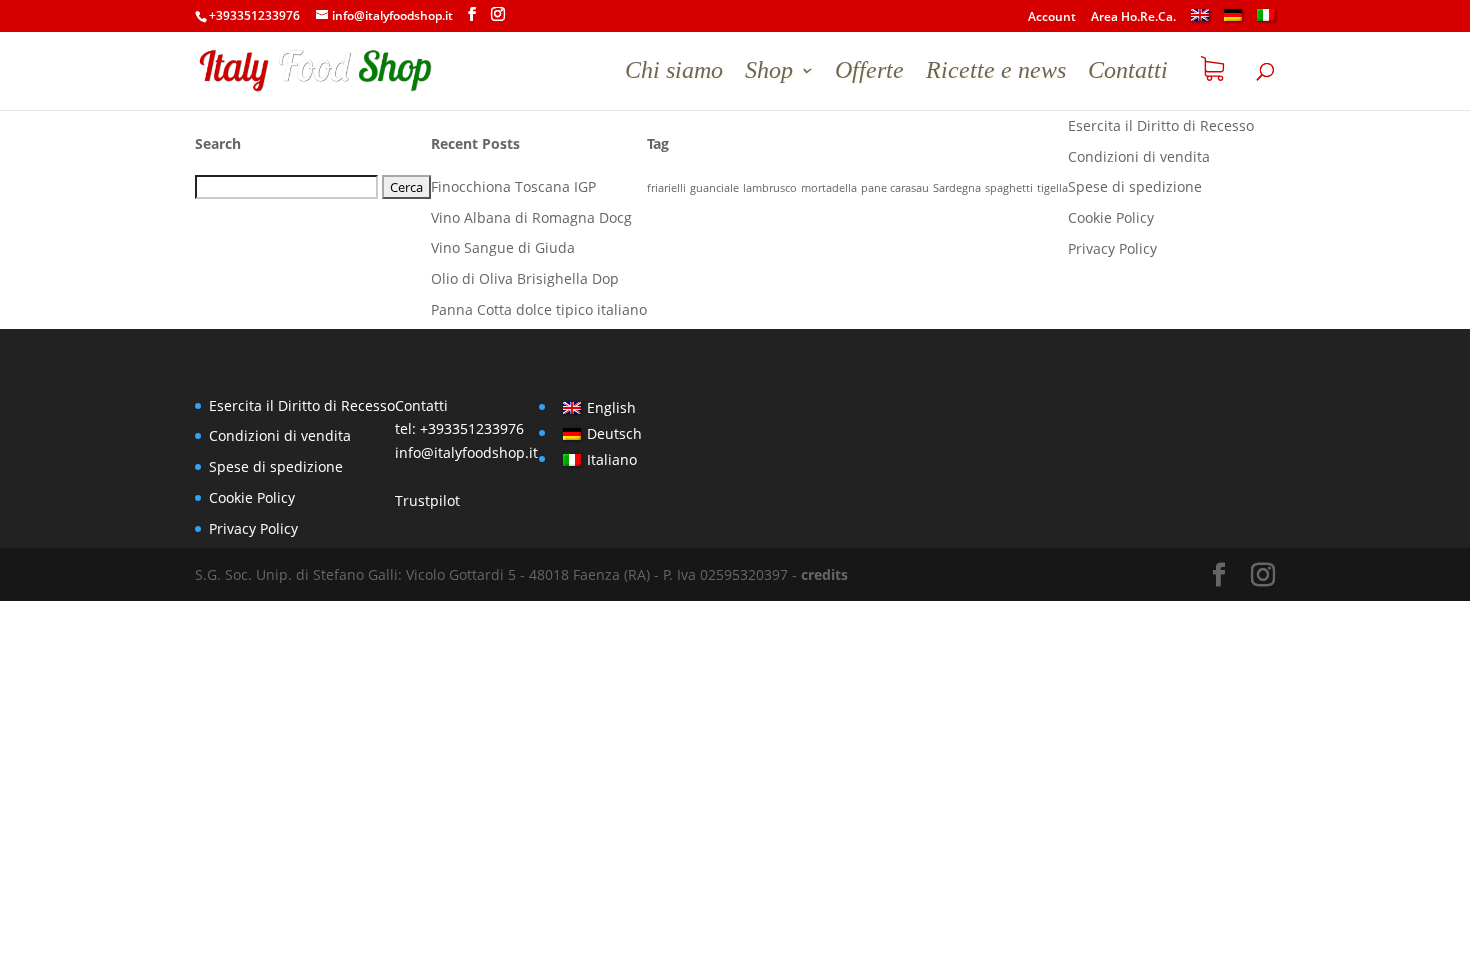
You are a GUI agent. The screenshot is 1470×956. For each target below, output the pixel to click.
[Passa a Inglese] (1200, 20)
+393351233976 (472, 428)
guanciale (714, 188)
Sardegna (957, 188)
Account (1052, 18)
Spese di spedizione (1135, 186)
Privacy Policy (1112, 248)
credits (824, 574)
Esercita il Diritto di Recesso (1161, 125)
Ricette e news (996, 73)
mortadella (829, 188)
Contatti (1128, 73)
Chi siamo (674, 73)
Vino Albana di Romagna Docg (531, 217)
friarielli (666, 188)
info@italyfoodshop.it (466, 452)
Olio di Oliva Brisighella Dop (525, 278)
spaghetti (1009, 188)
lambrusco (770, 188)
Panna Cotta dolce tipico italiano (539, 309)
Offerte (869, 73)
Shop (769, 73)
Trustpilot (427, 500)
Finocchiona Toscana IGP (513, 186)
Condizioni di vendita (1139, 156)
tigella (1052, 188)
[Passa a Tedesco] (1233, 20)
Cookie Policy (1111, 217)
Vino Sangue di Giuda (503, 247)
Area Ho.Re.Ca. (1133, 18)
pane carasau (895, 188)
